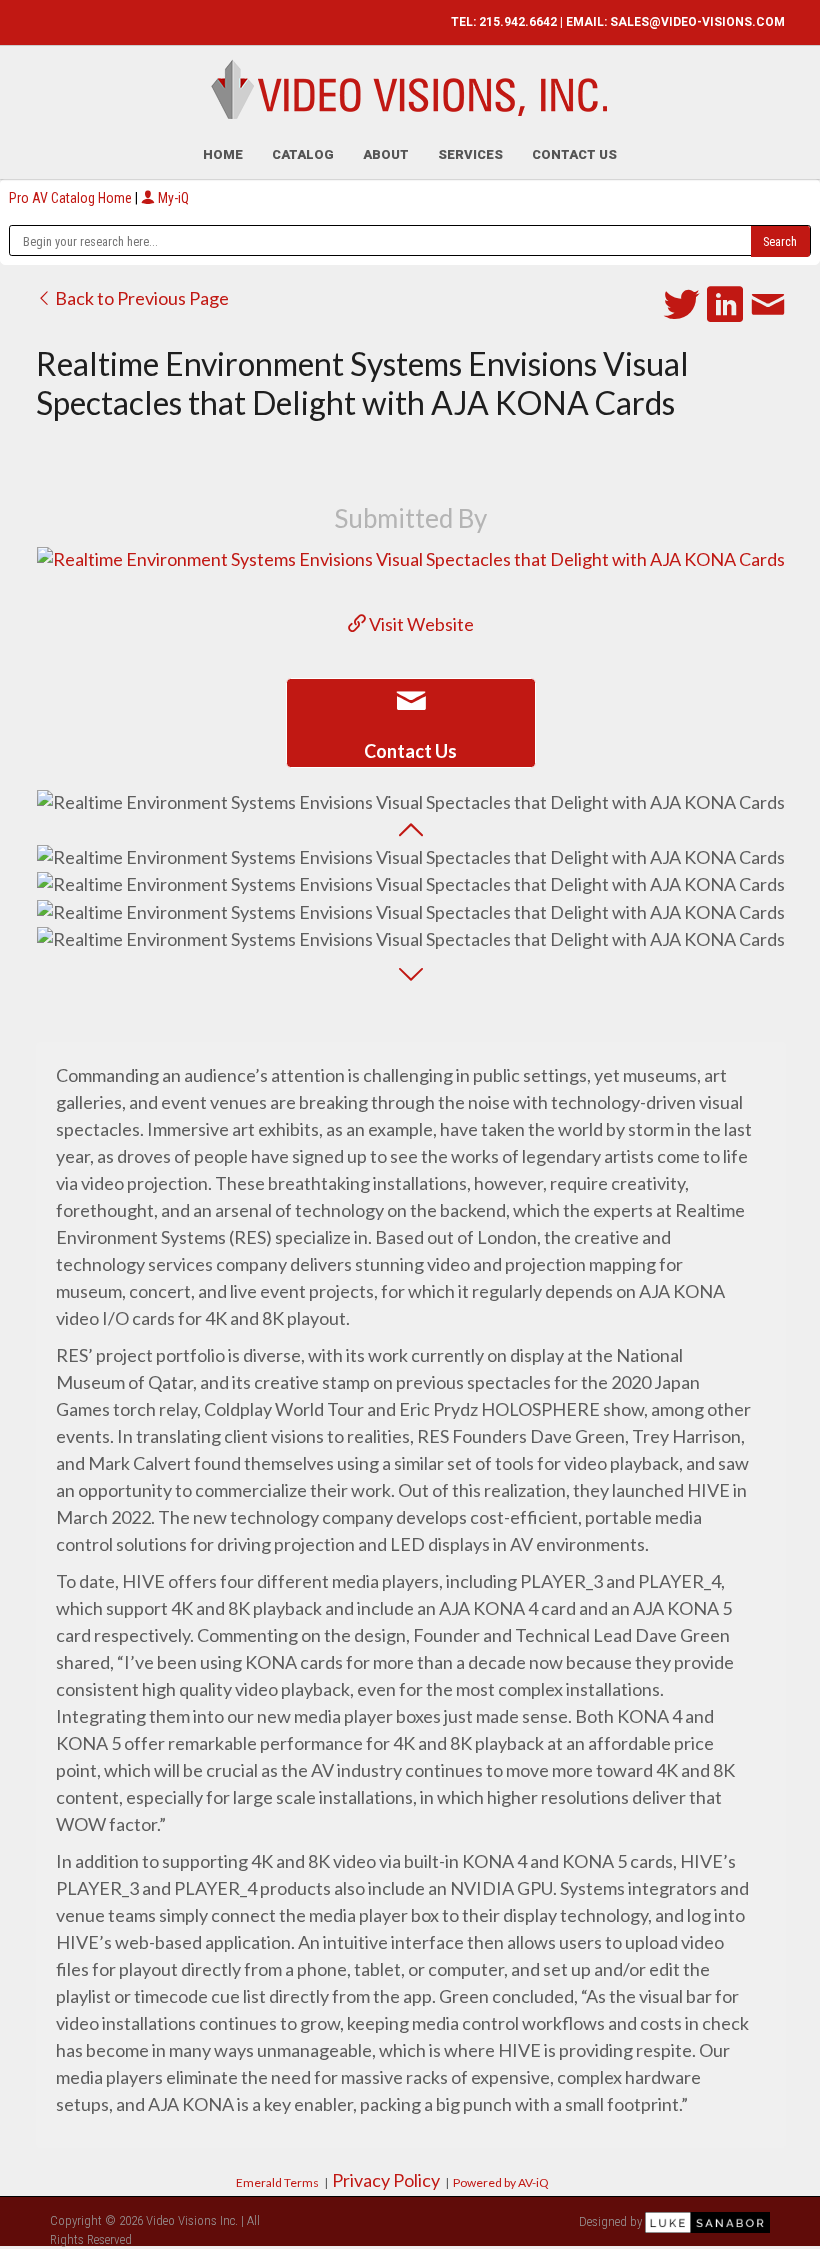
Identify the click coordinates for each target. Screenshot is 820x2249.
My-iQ (172, 198)
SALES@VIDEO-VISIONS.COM (697, 22)
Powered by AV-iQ (501, 2182)
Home (223, 154)
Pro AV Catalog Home (72, 198)
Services (470, 154)
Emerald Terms (277, 2182)
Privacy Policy (386, 2180)
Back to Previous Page (140, 298)
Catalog (303, 154)
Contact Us (574, 154)
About (386, 154)
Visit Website (420, 624)
